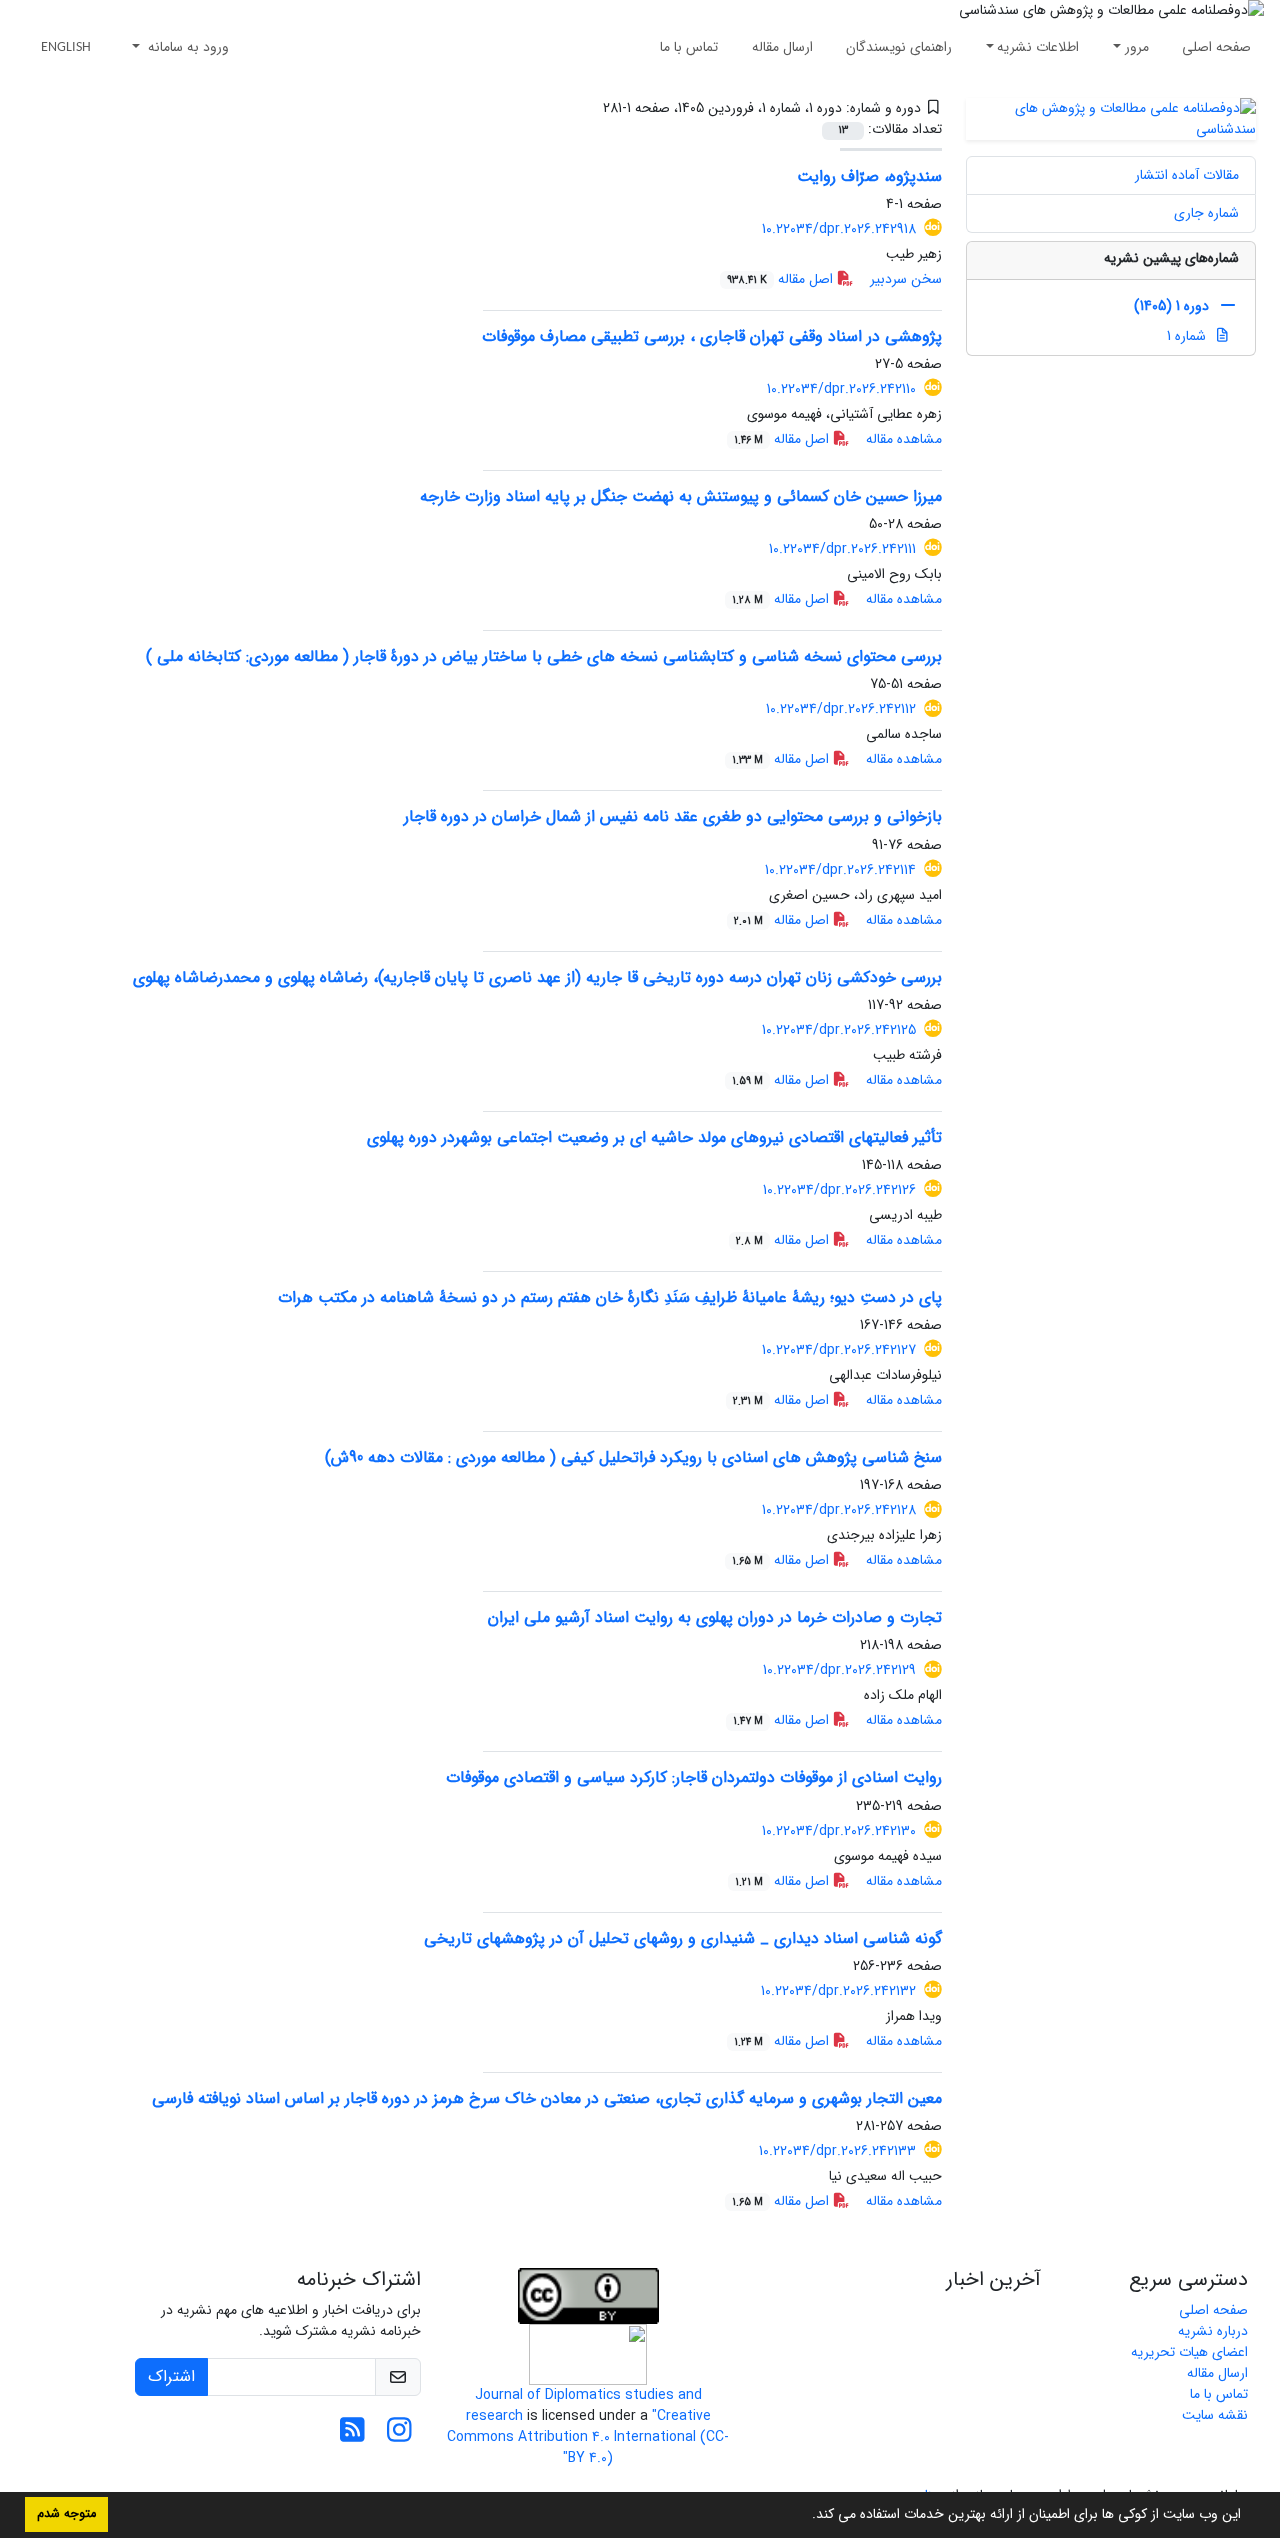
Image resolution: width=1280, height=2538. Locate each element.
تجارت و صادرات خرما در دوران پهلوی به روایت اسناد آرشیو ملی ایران (715, 1617)
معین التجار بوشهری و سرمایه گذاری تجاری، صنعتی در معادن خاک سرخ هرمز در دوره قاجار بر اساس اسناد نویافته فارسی (547, 2098)
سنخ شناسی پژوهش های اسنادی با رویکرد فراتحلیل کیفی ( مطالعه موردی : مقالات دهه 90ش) (633, 1457)
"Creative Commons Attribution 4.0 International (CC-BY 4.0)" (588, 2437)
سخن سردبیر (906, 279)
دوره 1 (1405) (1171, 306)
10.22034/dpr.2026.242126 (839, 1190)
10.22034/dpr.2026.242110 (841, 389)
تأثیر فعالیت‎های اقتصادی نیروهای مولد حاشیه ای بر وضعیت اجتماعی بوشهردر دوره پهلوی (654, 1137)
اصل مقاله (782, 279)
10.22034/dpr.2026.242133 (837, 2151)
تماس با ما (689, 47)
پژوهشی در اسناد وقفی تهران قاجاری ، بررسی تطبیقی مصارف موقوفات (712, 336)
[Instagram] (399, 2436)
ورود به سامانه (186, 47)
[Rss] (352, 2436)
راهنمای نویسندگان (899, 47)
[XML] (588, 108)
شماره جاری (1206, 213)
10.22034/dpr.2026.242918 (839, 229)
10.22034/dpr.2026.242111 (842, 549)
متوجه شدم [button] (66, 2514)
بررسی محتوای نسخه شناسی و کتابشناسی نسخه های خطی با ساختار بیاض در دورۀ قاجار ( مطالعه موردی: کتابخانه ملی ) (544, 656)
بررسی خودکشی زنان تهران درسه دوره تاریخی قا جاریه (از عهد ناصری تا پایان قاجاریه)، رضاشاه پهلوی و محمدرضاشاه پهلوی (537, 977)
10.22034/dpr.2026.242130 (839, 1831)
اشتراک (171, 2376)
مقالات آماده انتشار (1187, 175)
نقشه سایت (1215, 2415)
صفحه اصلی (1216, 47)
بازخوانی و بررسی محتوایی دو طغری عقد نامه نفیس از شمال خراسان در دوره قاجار (673, 816)
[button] (805, 2516)
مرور (1137, 47)
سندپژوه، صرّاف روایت (869, 176)
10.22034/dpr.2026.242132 (838, 1991)
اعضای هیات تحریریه (1189, 2352)
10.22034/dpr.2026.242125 (839, 1030)
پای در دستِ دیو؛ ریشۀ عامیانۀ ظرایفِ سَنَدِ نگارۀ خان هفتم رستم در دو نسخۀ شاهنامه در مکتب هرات (610, 1297)
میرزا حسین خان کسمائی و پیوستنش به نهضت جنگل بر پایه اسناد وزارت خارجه (681, 496)
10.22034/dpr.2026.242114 (840, 870)
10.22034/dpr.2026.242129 (839, 1670)
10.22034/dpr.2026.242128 (839, 1510)
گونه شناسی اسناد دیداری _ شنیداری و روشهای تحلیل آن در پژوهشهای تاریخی (683, 1938)
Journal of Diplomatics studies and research (584, 2405)
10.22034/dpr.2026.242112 (841, 709)
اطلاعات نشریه (1038, 47)
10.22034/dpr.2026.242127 (839, 1350)
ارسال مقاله (782, 47)
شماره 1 (1188, 336)
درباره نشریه (1213, 2331)
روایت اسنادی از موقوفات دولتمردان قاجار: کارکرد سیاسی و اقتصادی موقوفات (694, 1777)
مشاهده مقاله (904, 439)
